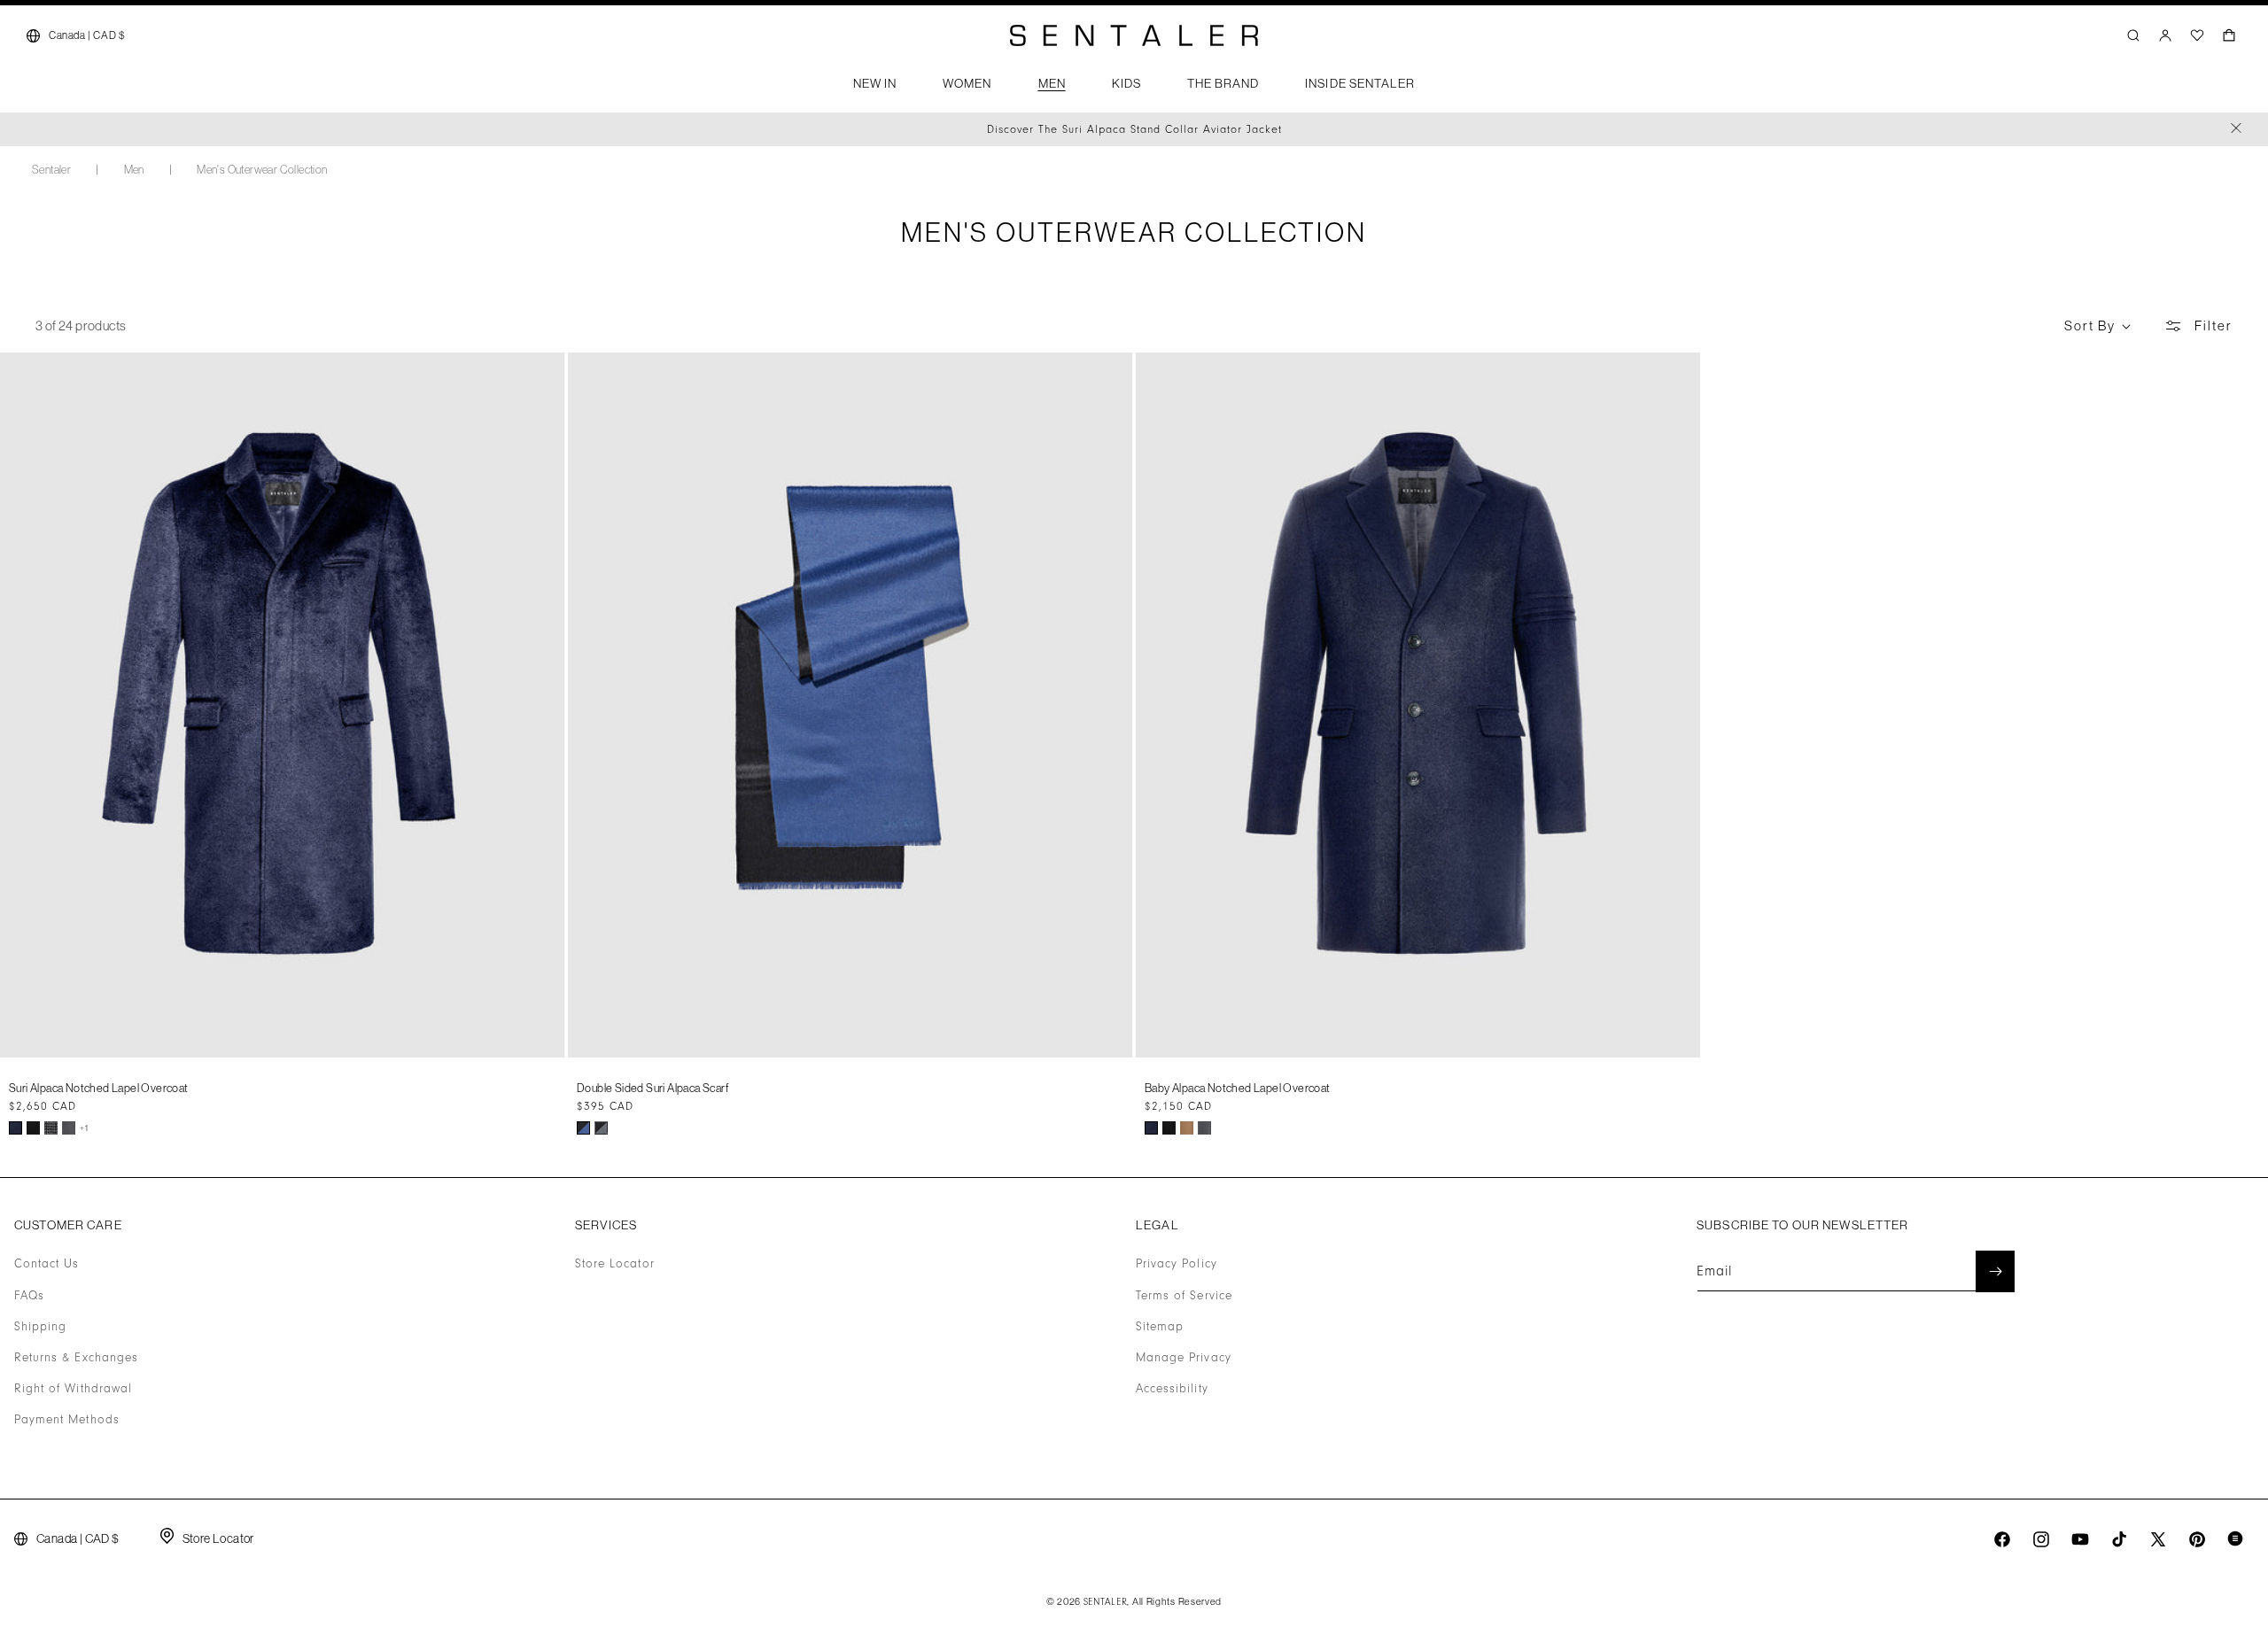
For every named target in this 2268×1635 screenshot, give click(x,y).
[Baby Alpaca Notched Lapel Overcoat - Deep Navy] (1151, 1128)
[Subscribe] (1995, 1271)
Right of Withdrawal (73, 1389)
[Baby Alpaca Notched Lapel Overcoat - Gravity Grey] (1204, 1128)
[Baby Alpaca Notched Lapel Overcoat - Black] (1169, 1128)
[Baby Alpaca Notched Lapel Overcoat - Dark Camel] (1187, 1128)
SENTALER (1106, 1602)
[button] (875, 89)
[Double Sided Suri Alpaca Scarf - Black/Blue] (583, 1128)
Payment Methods (67, 1420)
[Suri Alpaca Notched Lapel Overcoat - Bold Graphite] (69, 1128)
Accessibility (1172, 1389)
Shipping (40, 1327)
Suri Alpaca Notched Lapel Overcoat (99, 1088)
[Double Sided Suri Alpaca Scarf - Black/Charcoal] (601, 1128)
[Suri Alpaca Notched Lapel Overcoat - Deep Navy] (16, 1128)
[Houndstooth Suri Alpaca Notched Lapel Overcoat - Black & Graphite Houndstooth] (51, 1128)
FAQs (29, 1296)
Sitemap (1160, 1327)
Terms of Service (1184, 1296)
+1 (85, 1128)
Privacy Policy (1177, 1264)
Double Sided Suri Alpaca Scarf (653, 1088)
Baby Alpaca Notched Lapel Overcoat (1238, 1088)
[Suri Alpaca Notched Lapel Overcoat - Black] (33, 1128)
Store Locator (615, 1264)
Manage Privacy (1184, 1358)
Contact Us (47, 1264)
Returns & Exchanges (76, 1358)
